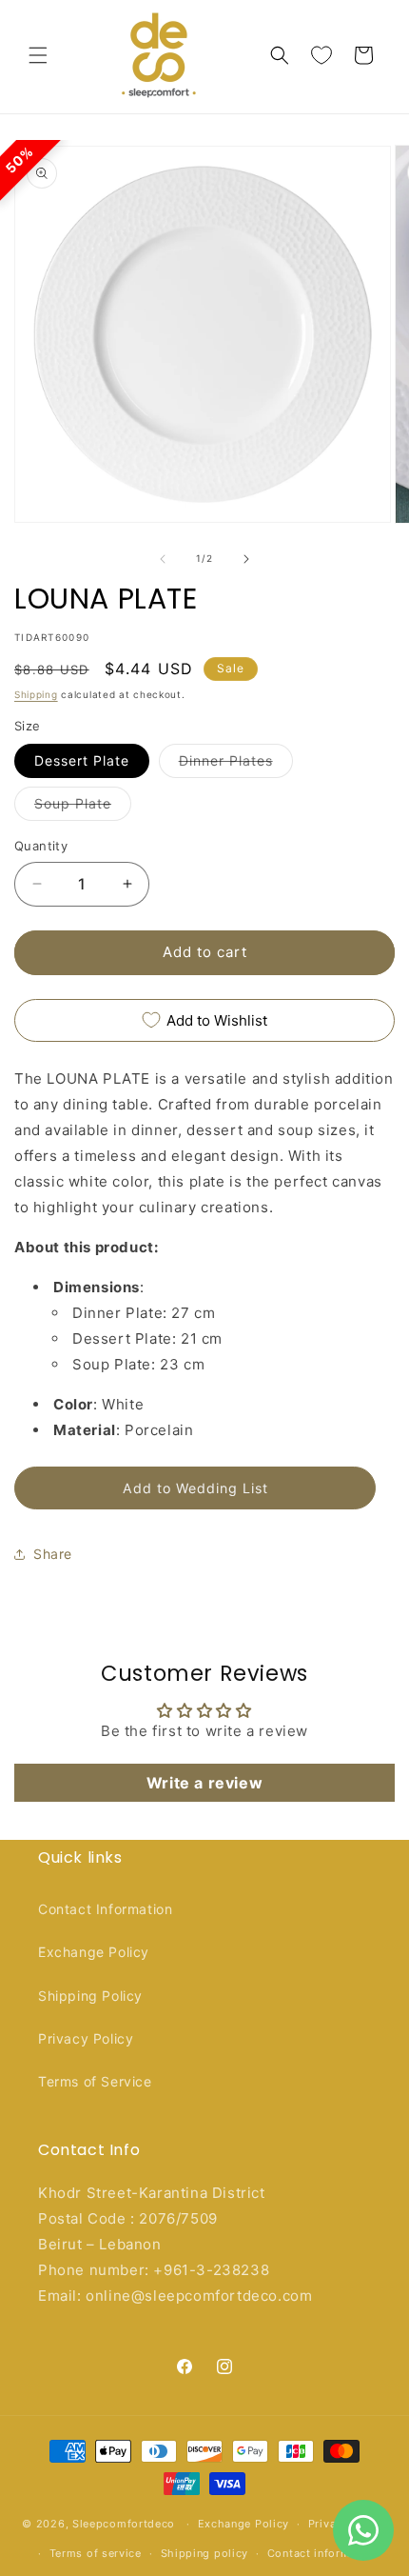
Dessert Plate (82, 760)
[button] (38, 55)
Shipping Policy (90, 1996)
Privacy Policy (86, 2038)
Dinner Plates (236, 765)
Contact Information (105, 1909)
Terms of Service (95, 2081)
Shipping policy (205, 2553)
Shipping (36, 694)
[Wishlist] (321, 55)
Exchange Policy (94, 1952)
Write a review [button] (204, 1783)
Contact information (323, 2553)
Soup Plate (83, 808)
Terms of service (96, 2553)
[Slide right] (246, 559)
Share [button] (53, 1554)
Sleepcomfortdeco (124, 2524)
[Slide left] (163, 559)
